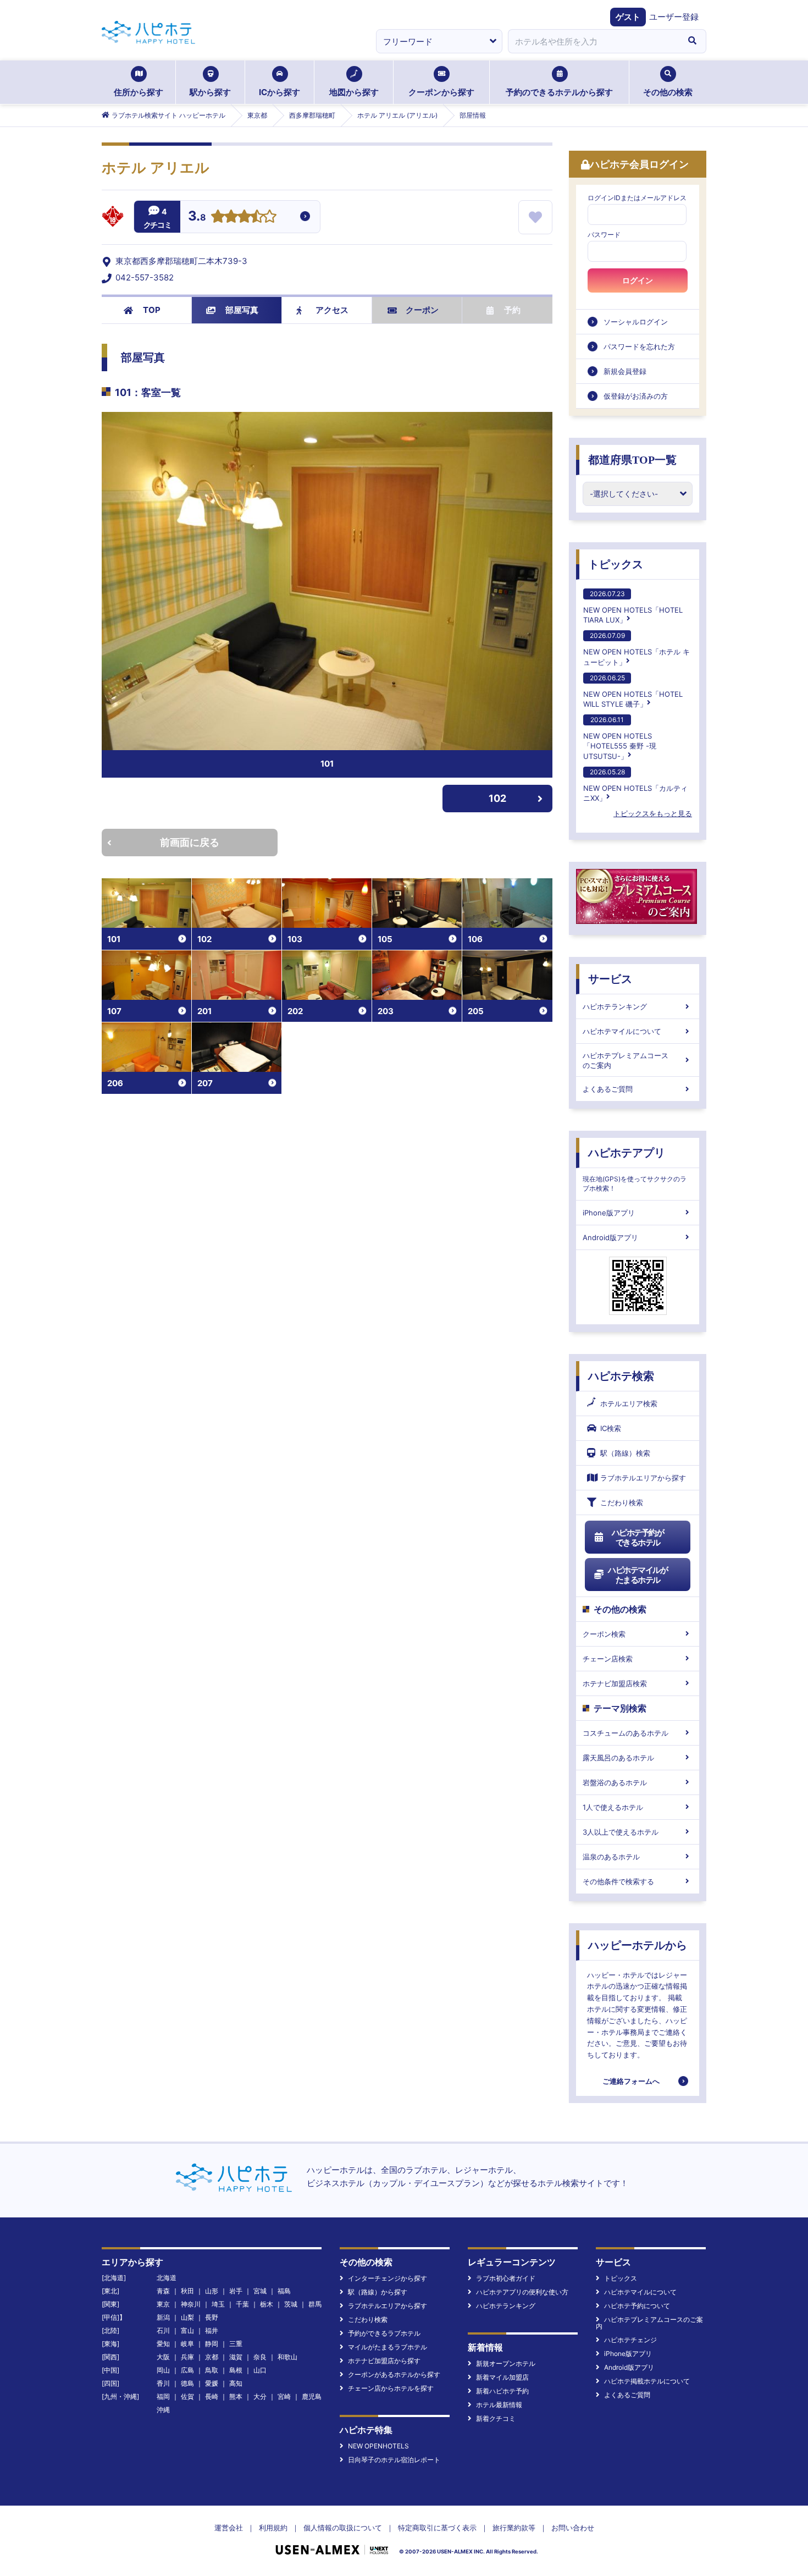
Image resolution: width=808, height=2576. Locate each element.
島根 (236, 2370)
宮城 (260, 2291)
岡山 (163, 2370)
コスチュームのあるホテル (626, 1733)
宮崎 (284, 2396)
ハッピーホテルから (638, 1945)
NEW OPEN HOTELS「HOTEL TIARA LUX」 (633, 607)
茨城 (291, 2304)
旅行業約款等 (514, 2528)
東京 (163, 2304)
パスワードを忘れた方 (639, 346)
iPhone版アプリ (609, 1213)
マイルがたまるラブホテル (388, 2347)
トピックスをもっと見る (653, 813)
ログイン (638, 280)
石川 (163, 2330)
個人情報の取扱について (343, 2528)
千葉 (242, 2304)
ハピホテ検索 (621, 1376)
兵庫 (187, 2357)
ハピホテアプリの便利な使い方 (522, 2292)
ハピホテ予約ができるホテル (638, 1537)
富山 (187, 2330)
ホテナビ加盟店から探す (384, 2361)
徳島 (187, 2383)
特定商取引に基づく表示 (437, 2528)
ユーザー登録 (674, 17)
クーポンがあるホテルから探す (394, 2374)
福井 (212, 2330)
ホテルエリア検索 (629, 1403)
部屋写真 (242, 310)
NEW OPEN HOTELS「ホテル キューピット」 (637, 649)
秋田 (187, 2291)
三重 (236, 2344)
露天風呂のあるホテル (618, 1758)
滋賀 (236, 2357)
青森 (163, 2291)
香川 (163, 2383)
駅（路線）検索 (625, 1453)
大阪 (163, 2357)
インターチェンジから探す (388, 2278)
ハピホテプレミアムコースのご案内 (626, 1060)
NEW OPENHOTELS (378, 2446)
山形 (212, 2291)
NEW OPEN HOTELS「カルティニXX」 (635, 785)
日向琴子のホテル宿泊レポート (394, 2460)
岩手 (236, 2291)
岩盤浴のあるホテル (615, 1782)
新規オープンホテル (506, 2363)
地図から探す (354, 92)
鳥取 (212, 2370)
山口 (260, 2370)
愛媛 (212, 2383)
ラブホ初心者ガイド (506, 2278)
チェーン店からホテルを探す (391, 2388)
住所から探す (139, 92)
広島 (187, 2370)
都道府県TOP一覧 (632, 460)
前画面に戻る (190, 842)
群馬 (315, 2304)
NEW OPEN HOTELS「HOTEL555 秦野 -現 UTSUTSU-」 (620, 738)
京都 (212, 2357)
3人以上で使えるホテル (621, 1832)
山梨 (187, 2317)
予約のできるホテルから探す (559, 92)
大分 (260, 2396)
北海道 (167, 2278)
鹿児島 (312, 2396)
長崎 (212, 2396)
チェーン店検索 (608, 1659)
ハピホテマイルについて (622, 1031)
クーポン (422, 310)
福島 (284, 2291)
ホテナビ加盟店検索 (615, 1683)
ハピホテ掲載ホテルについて (647, 2381)
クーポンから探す (441, 92)
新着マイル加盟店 (502, 2377)
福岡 (163, 2396)
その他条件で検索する (618, 1881)
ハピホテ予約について (637, 2306)
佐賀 (187, 2396)
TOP (152, 310)
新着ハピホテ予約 (502, 2391)
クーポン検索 (604, 1634)
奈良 (260, 2357)
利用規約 (273, 2528)
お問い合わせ (573, 2528)
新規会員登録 (625, 371)
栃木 (267, 2304)
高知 (236, 2383)
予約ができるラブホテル (384, 2333)
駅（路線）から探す (378, 2292)
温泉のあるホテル (611, 1857)
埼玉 (218, 2304)
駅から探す (210, 92)
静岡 (212, 2344)
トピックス (616, 564)
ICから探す (280, 92)
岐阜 (187, 2344)
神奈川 (191, 2304)
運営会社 (229, 2528)
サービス (610, 979)
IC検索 (611, 1428)
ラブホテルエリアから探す (643, 1478)
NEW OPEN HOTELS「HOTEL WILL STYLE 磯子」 (633, 691)
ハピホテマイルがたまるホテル (638, 1575)
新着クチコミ (496, 2418)
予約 (512, 310)
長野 (212, 2317)
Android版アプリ (610, 1237)
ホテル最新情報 (499, 2405)
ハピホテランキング (615, 1006)
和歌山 (287, 2357)
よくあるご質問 (608, 1089)
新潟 (163, 2317)
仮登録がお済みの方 (636, 396)
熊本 (236, 2396)
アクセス (332, 310)
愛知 (163, 2344)
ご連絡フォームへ (631, 2081)
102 (497, 798)
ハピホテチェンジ (630, 2340)
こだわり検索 (622, 1502)
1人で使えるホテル (613, 1807)
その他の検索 (668, 92)
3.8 (197, 217)
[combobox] (593, 41)
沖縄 (163, 2410)
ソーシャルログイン (636, 322)
